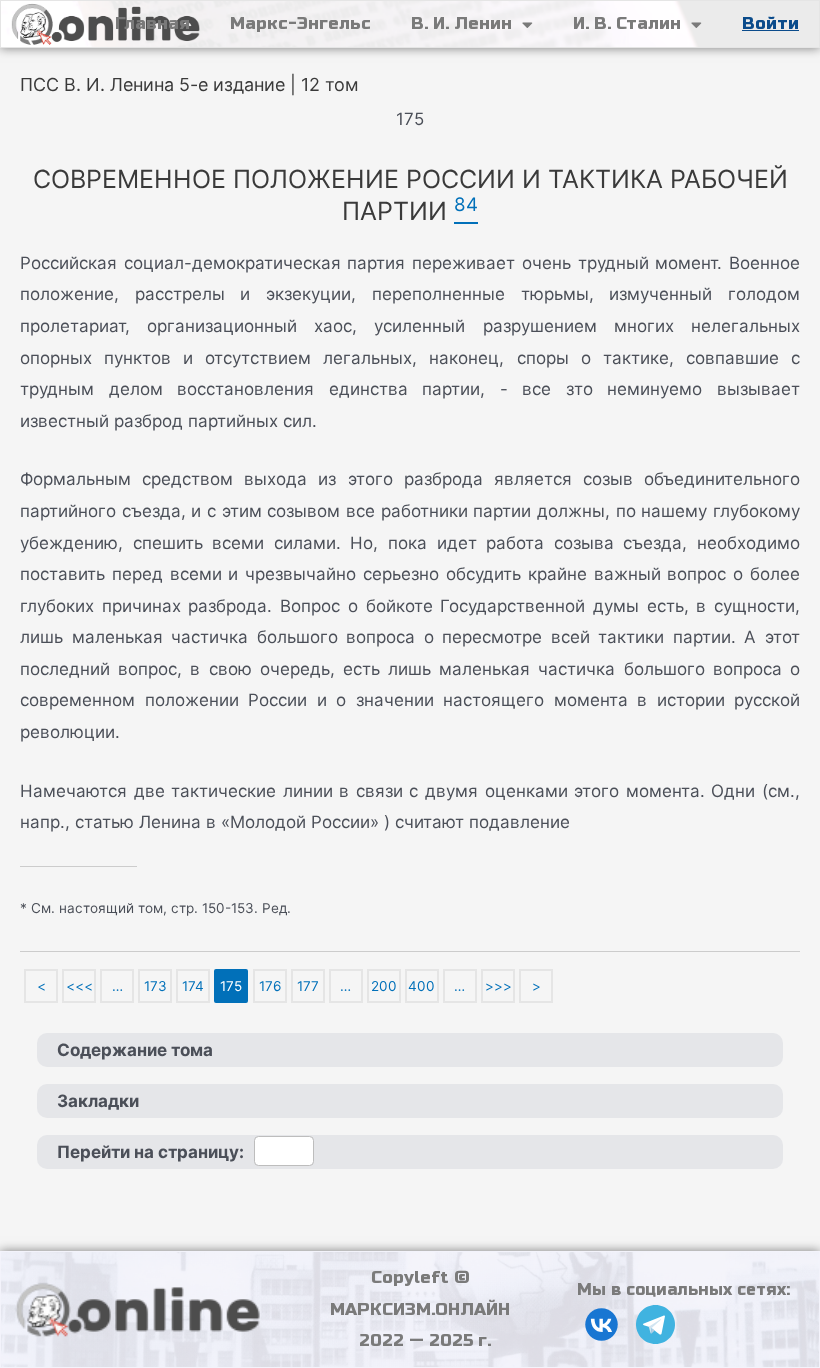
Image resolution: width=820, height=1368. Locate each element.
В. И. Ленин (461, 23)
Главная (152, 23)
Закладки (98, 1101)
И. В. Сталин (627, 23)
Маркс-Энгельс (300, 23)
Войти (770, 23)
